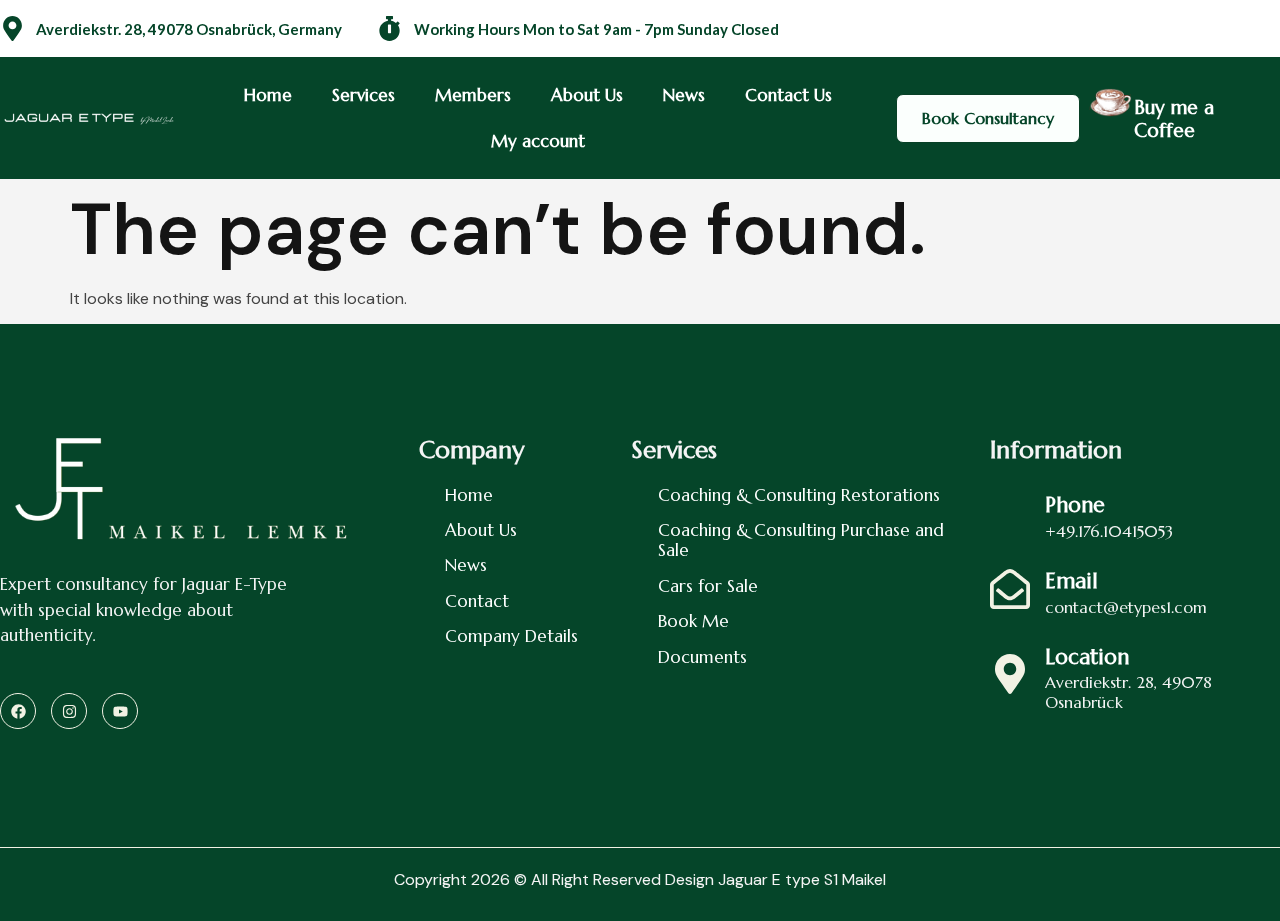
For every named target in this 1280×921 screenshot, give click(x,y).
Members (473, 95)
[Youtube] (120, 711)
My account (538, 141)
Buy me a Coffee (1174, 118)
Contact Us (788, 95)
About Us (587, 95)
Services (363, 95)
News (684, 95)
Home (268, 95)
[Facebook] (18, 711)
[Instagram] (69, 711)
